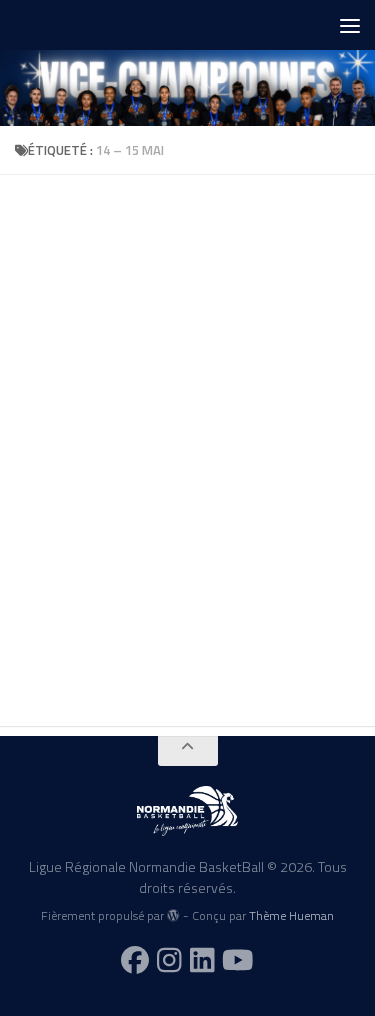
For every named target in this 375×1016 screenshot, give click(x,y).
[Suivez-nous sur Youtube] (238, 960)
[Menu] (350, 25)
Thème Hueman (291, 915)
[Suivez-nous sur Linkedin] (202, 960)
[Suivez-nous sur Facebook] (135, 960)
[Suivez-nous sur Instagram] (169, 960)
